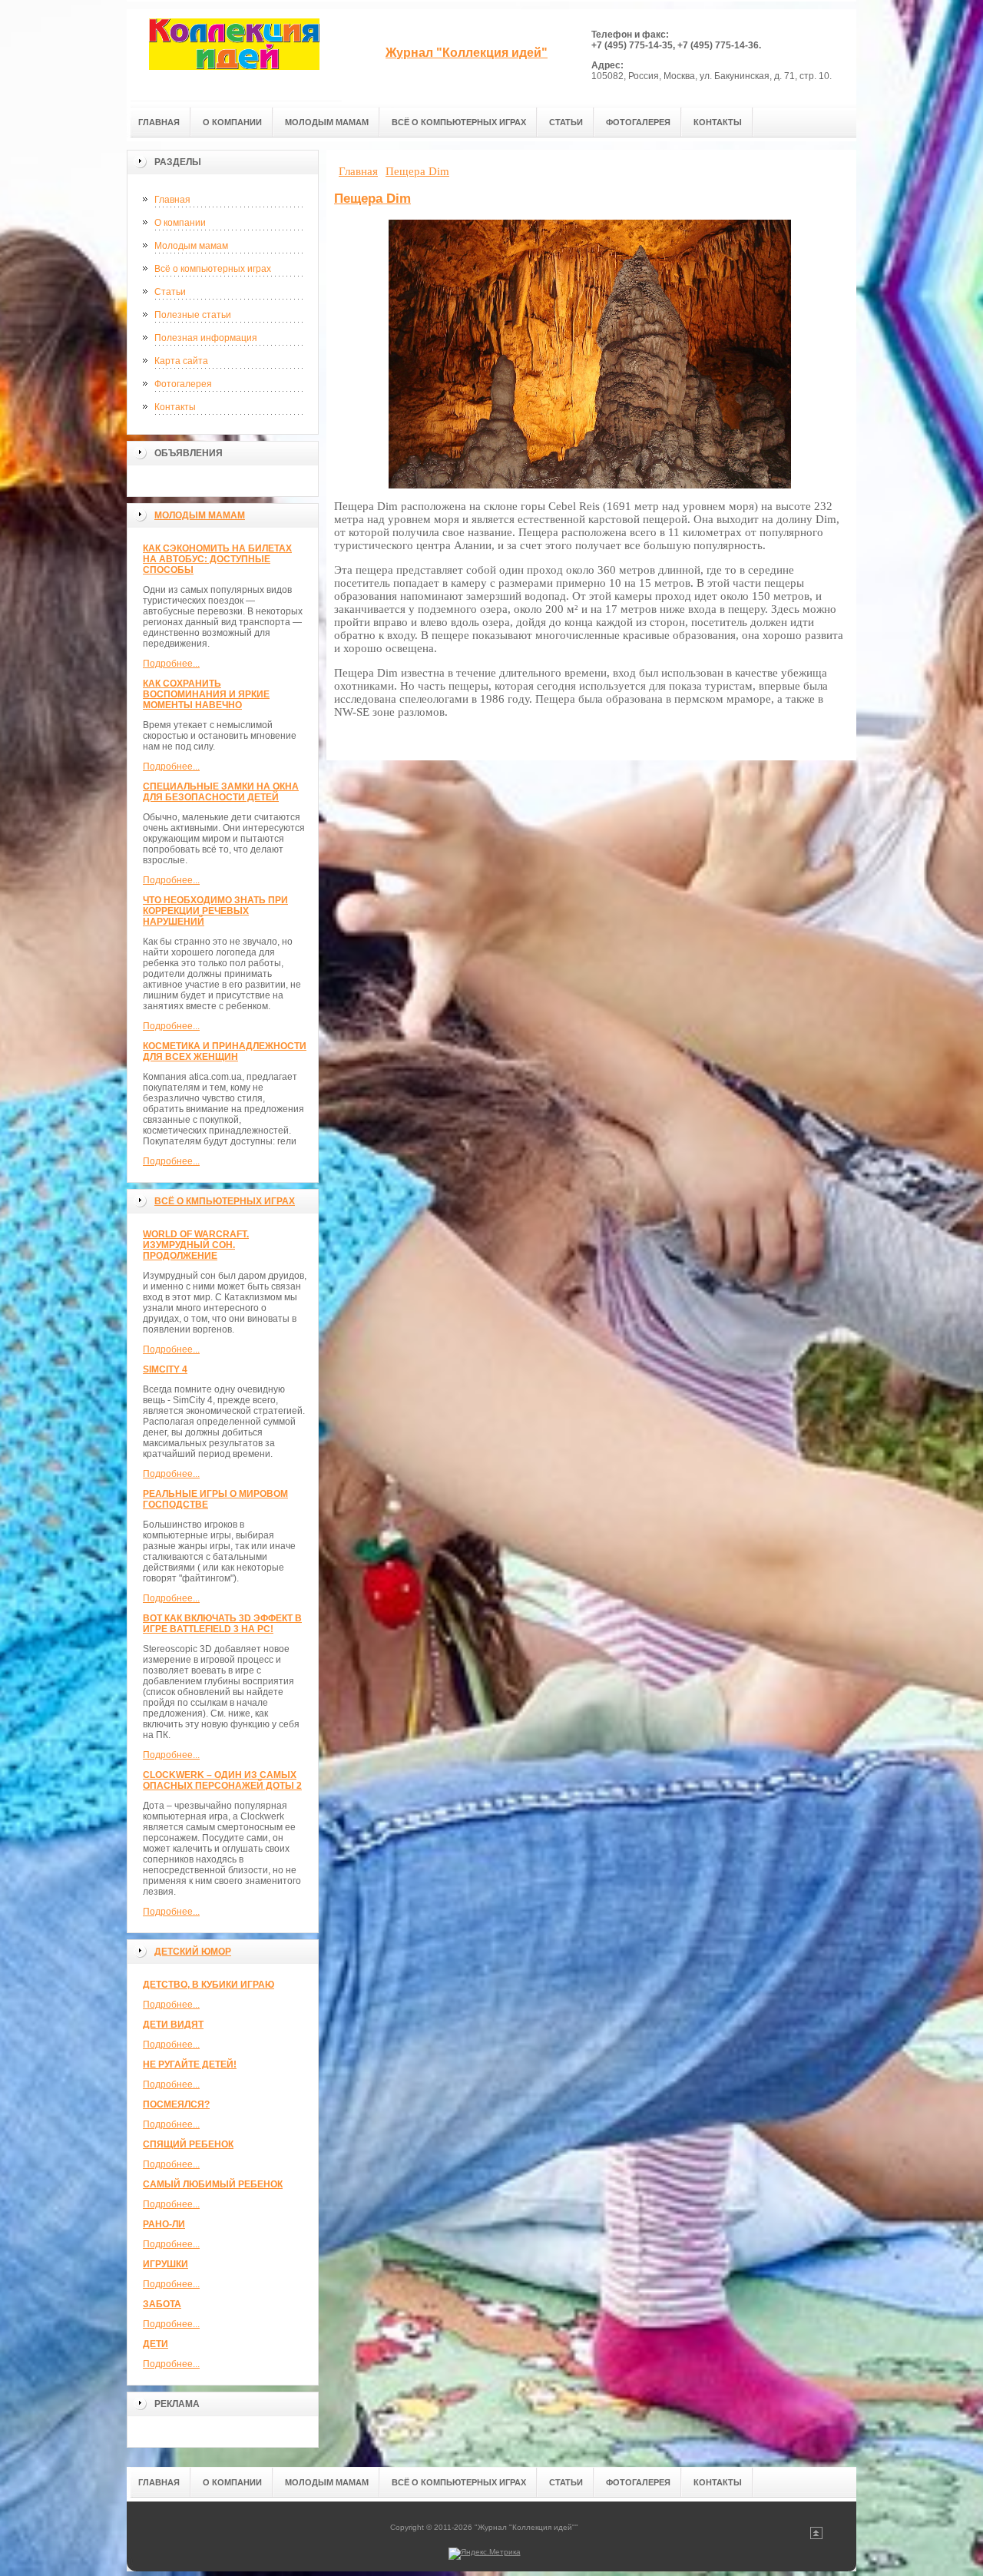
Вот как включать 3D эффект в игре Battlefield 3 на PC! (222, 1624)
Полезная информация (206, 338)
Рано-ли (164, 2224)
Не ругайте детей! (190, 2064)
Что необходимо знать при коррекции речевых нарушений (215, 911)
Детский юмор (193, 1952)
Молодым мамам (191, 246)
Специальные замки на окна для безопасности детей (221, 792)
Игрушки (165, 2264)
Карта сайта (181, 361)
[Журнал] (234, 55)
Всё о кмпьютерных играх (225, 1201)
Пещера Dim (372, 199)
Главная (172, 200)
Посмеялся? (176, 2104)
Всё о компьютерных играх (213, 269)
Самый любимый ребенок (213, 2184)
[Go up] (816, 2536)
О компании (180, 223)
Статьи (170, 292)
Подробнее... (171, 664)
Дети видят (173, 2025)
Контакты (175, 407)
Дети (156, 2344)
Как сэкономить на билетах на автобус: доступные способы (217, 559)
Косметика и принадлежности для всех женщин (225, 1051)
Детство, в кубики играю (209, 1985)
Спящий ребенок (188, 2144)
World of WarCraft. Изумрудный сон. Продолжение (196, 1245)
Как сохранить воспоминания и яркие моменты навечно (206, 694)
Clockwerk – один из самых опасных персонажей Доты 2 (222, 1780)
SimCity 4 (165, 1369)
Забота (162, 2304)
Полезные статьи (193, 315)
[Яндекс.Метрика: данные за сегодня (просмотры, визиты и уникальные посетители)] (485, 2554)
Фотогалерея (183, 384)
